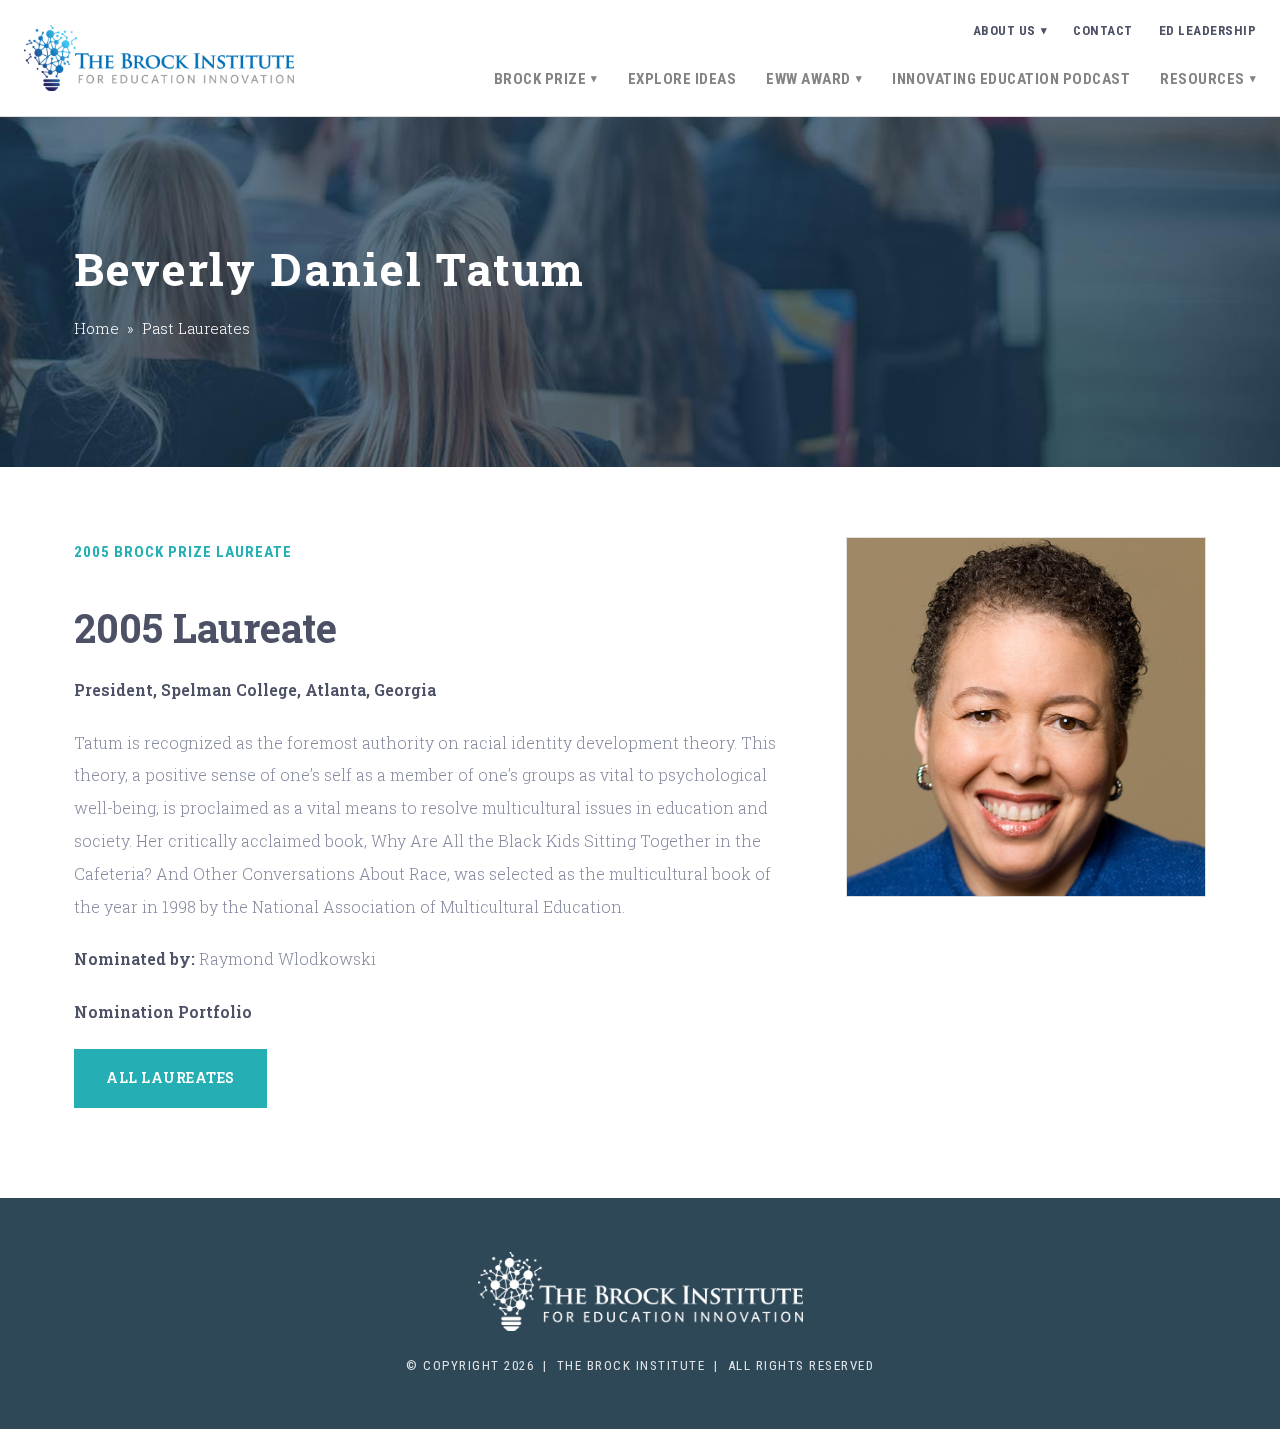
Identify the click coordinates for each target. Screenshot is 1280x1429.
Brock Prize (540, 79)
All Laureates (170, 1077)
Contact (1103, 30)
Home (96, 328)
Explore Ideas (682, 79)
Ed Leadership (1208, 30)
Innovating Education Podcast (1011, 79)
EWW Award (808, 79)
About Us (1004, 30)
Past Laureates (196, 328)
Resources (1202, 79)
